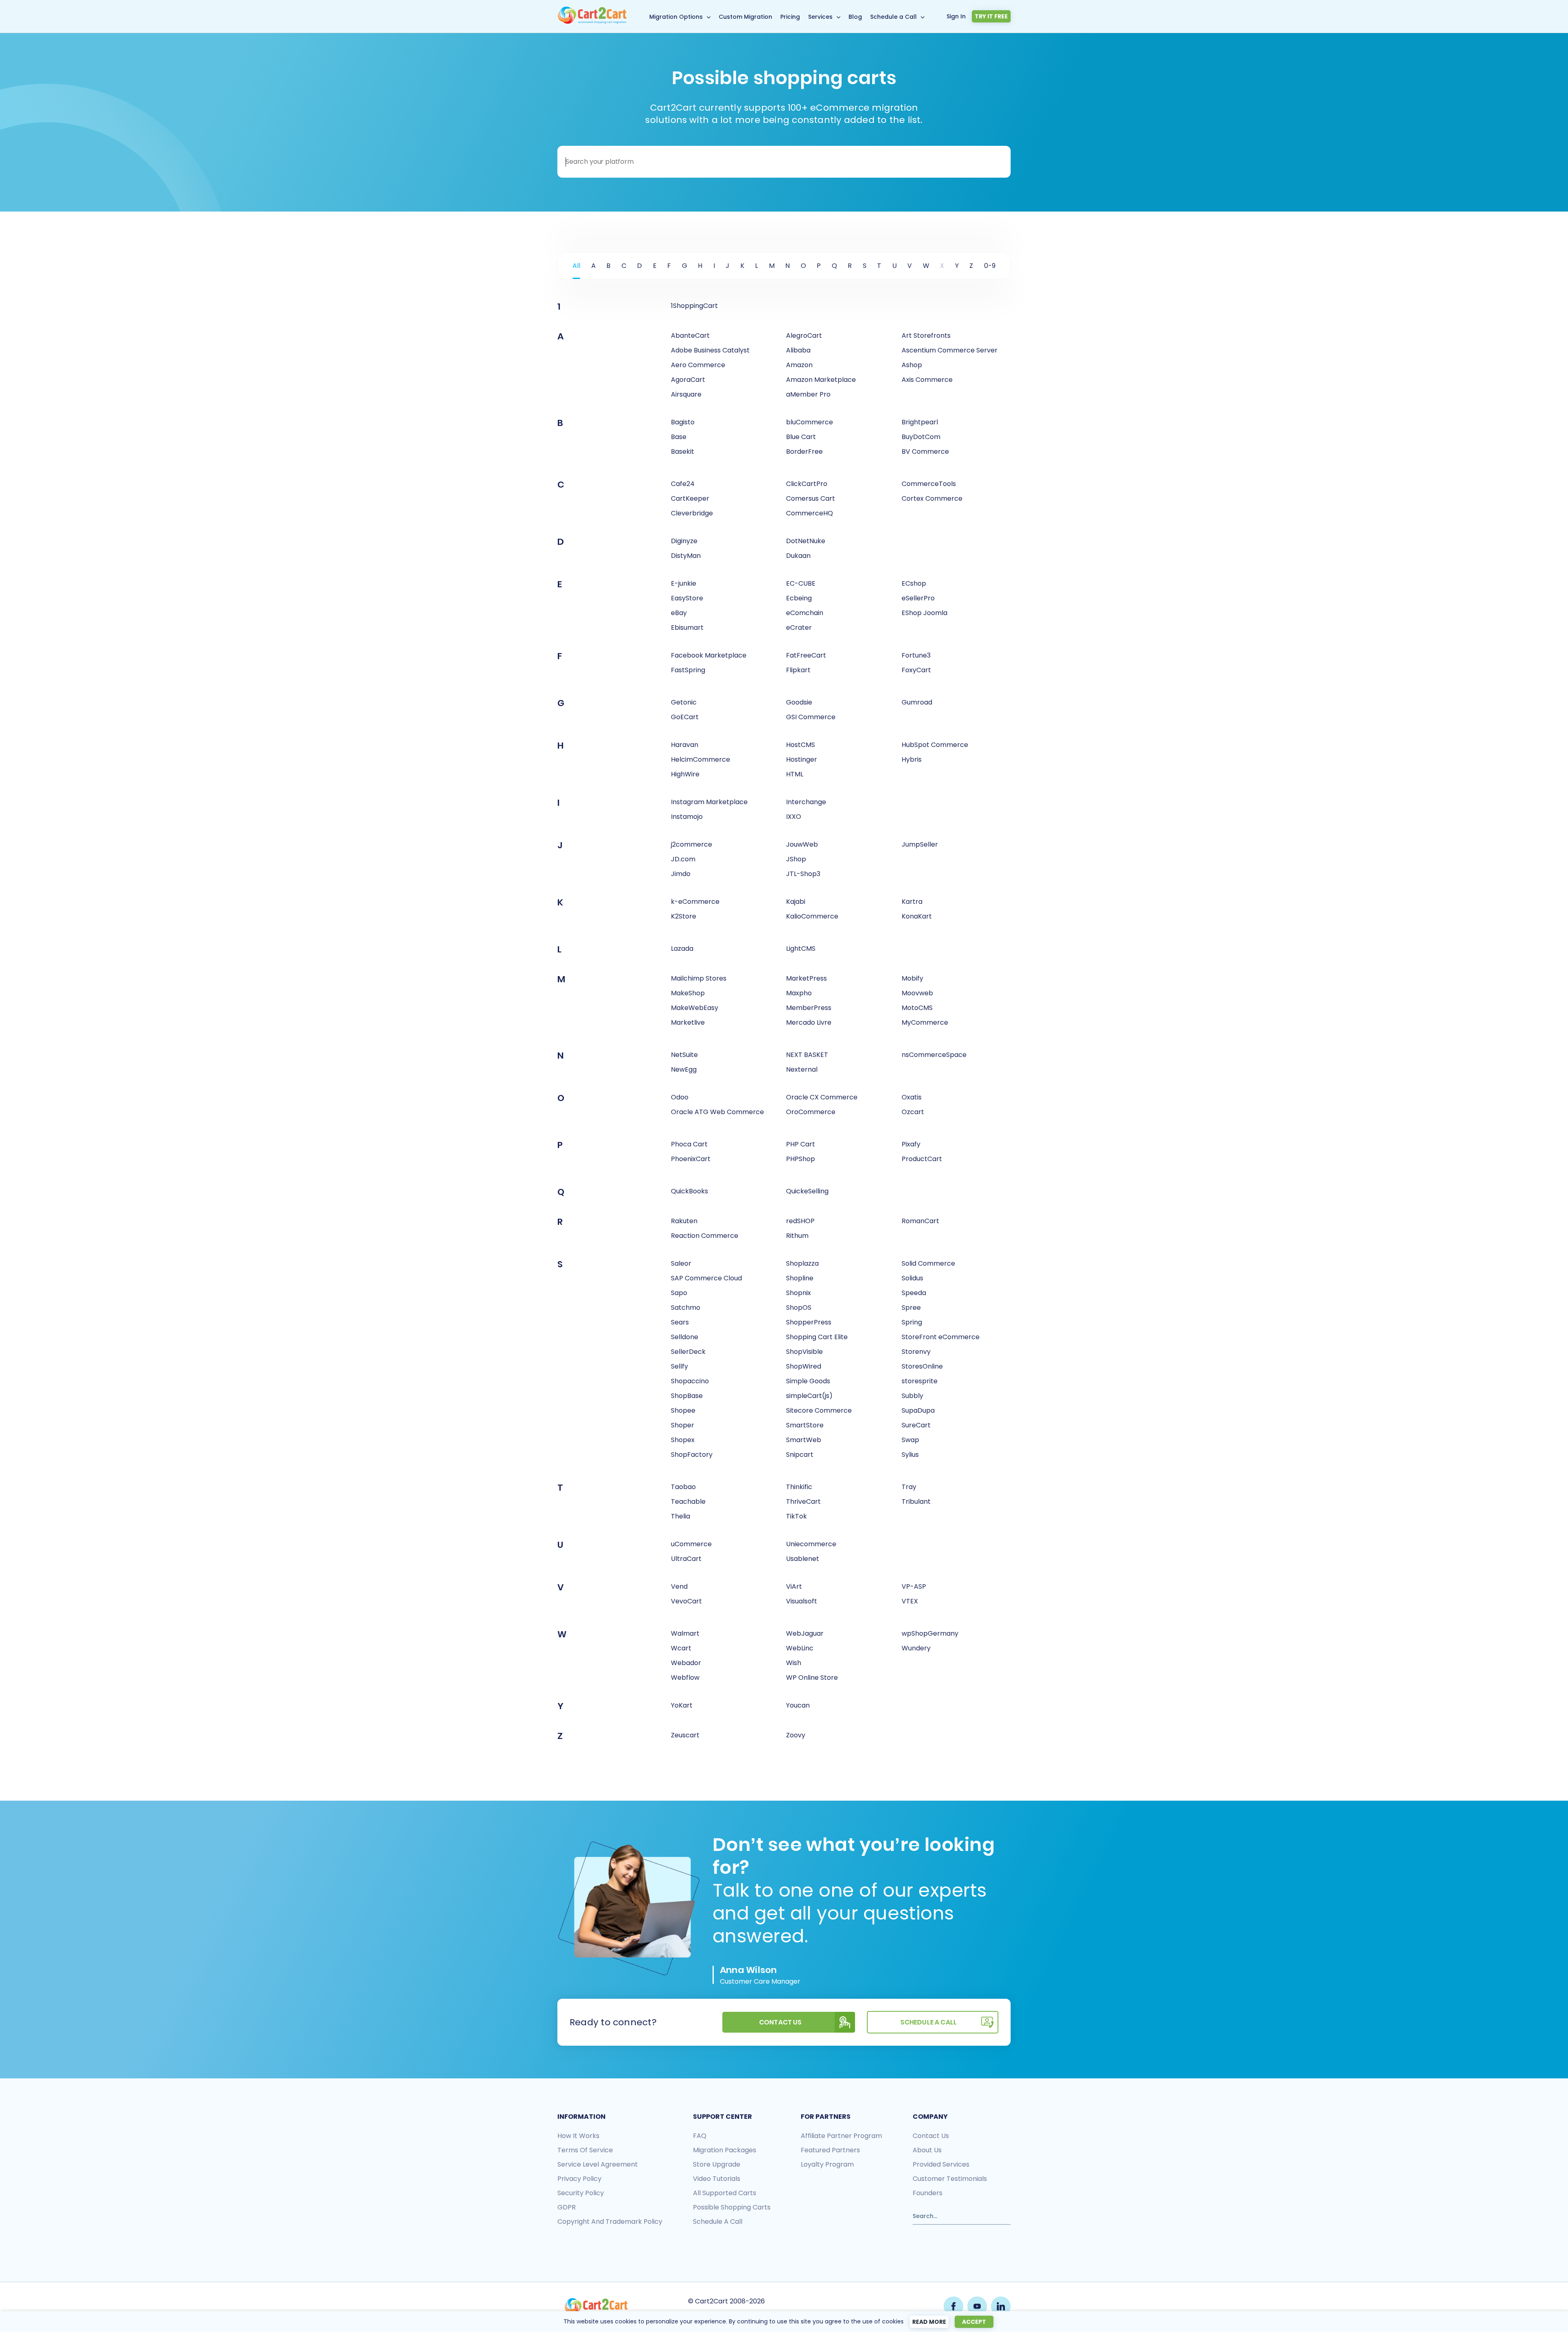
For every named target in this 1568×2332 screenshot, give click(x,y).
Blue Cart (801, 437)
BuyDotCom (921, 437)
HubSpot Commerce (935, 745)
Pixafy (911, 1144)
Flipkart (798, 670)
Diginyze (684, 541)
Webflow (685, 1678)
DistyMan (686, 556)
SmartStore (805, 1425)
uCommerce (691, 1544)
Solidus (912, 1278)
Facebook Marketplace (709, 655)
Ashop (912, 365)
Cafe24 (683, 484)
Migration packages (725, 2150)
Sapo (679, 1293)
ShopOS (799, 1308)
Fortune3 (916, 655)
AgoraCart (688, 380)
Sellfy (679, 1366)
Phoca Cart (689, 1144)
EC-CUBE (801, 583)
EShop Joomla (924, 613)
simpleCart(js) (809, 1396)
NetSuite (684, 1055)
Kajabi (796, 902)
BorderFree (804, 451)
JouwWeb (802, 844)
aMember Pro (808, 394)
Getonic (684, 702)
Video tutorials (717, 2179)
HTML (795, 774)
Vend (679, 1586)
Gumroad (917, 702)
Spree (911, 1308)
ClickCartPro (807, 484)
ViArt (794, 1586)
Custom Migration (745, 17)
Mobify (912, 978)
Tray (909, 1487)
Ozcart (913, 1112)
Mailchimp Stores (699, 978)
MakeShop (688, 993)
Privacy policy (579, 2179)
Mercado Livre (809, 1022)
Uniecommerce (811, 1544)
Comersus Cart (811, 498)
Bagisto (683, 422)
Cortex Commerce (932, 498)
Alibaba (798, 350)
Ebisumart (687, 628)
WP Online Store (812, 1678)
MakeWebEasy (695, 1008)
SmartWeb (804, 1440)
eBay (679, 613)
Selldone (685, 1337)
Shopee (683, 1410)
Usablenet (803, 1559)
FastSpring (688, 670)
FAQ (700, 2136)
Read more (929, 2322)
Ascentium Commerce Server (950, 350)
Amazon (799, 365)
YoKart (682, 1705)
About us (927, 2150)
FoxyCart (916, 670)
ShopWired (804, 1366)
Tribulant (916, 1502)
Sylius (910, 1455)
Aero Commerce (698, 365)
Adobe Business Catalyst (710, 350)
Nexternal (802, 1069)
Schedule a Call (893, 17)
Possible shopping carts (732, 2207)
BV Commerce (925, 451)
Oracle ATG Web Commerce (717, 1112)
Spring (912, 1322)
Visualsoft (802, 1601)
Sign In (956, 16)
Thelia (680, 1516)
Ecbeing (799, 598)
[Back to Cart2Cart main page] (592, 22)
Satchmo (686, 1308)
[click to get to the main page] (596, 2306)
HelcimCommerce (700, 759)
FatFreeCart (806, 655)
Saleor (681, 1263)
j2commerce (692, 844)
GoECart (685, 717)
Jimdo (681, 874)
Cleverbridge (692, 513)
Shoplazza (802, 1263)
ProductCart (922, 1159)
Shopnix (798, 1293)
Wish (794, 1663)
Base (679, 437)
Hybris (912, 759)
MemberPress (809, 1008)
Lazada (682, 949)
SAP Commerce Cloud (706, 1278)
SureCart (916, 1425)
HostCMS (801, 745)
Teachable (688, 1502)
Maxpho (799, 993)
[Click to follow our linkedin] (1001, 2306)
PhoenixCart (691, 1159)
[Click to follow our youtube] (977, 2306)
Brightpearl (920, 422)
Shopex (683, 1440)
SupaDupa (918, 1410)
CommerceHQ (810, 513)
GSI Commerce (811, 717)
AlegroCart (804, 336)
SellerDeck (688, 1352)
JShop (796, 859)
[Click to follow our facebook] (953, 2306)
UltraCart (686, 1559)
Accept (974, 2322)
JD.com (683, 859)
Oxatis (912, 1097)
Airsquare (686, 394)
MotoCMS (917, 1008)
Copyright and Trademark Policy (610, 2222)
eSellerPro (918, 598)
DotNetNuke (806, 541)
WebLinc (800, 1648)
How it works (578, 2136)
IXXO (794, 817)
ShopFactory (692, 1455)
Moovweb (917, 993)
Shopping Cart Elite (817, 1337)
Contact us (931, 2136)
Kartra (912, 902)
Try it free (991, 16)
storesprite (920, 1381)
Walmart (685, 1633)
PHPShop (801, 1159)
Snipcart (800, 1455)
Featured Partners (830, 2150)
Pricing (790, 17)
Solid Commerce (928, 1263)
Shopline (800, 1278)
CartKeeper (690, 498)
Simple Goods (808, 1381)
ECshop (914, 583)
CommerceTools (929, 484)
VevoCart (686, 1601)
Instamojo (687, 817)
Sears (680, 1322)
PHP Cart (801, 1144)
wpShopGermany (930, 1633)
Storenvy (916, 1352)
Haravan (685, 745)
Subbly (912, 1396)
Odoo (680, 1097)
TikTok (796, 1516)
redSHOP (800, 1221)
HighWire (685, 774)
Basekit (683, 451)
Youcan (798, 1705)
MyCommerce (925, 1022)
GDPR (567, 2207)
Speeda (914, 1293)
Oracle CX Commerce (822, 1097)
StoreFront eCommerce (941, 1337)
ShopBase (687, 1396)
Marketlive (688, 1022)
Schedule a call (718, 2222)
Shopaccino (690, 1381)
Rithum (797, 1236)
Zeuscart (685, 1735)
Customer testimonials (950, 2179)
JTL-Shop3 (803, 874)
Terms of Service (585, 2150)
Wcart (681, 1648)
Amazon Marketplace (821, 380)
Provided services (941, 2164)
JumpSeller (920, 844)
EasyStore (687, 598)
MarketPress (806, 978)
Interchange (806, 802)
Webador (686, 1663)
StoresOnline (922, 1366)
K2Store (684, 916)
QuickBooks (689, 1191)
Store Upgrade (717, 2164)
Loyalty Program (827, 2164)
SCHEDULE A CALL (929, 2022)
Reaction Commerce (705, 1236)
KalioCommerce (812, 916)
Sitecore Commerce (819, 1410)
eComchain (805, 613)
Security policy (581, 2193)
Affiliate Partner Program (841, 2136)
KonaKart (917, 916)
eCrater (799, 628)
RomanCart (920, 1221)
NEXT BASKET (807, 1055)
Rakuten (684, 1221)
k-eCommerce (695, 902)
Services (820, 17)
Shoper (683, 1425)
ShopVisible (804, 1352)
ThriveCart (803, 1502)
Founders (928, 2193)
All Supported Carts (725, 2193)
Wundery (916, 1648)
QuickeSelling (807, 1191)
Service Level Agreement (598, 2164)
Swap (910, 1440)
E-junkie (684, 583)
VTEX (910, 1601)
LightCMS (801, 949)
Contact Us (781, 2022)
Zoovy (796, 1735)
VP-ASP (914, 1586)
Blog (855, 17)
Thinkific (799, 1487)
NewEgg (684, 1069)
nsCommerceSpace (934, 1055)
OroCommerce (811, 1112)
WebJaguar (805, 1633)
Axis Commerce (927, 380)
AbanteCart (690, 336)
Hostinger (802, 759)
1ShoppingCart (694, 306)
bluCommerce (810, 422)
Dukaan (798, 556)
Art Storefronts (926, 336)
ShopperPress (809, 1322)
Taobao (683, 1487)
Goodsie (799, 702)
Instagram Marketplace (709, 802)
